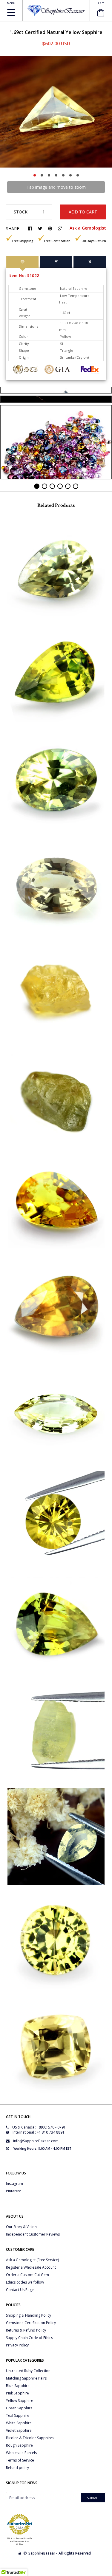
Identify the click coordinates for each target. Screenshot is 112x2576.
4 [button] (56, 175)
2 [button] (42, 175)
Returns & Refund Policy (26, 2330)
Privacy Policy (17, 2345)
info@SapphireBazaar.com (36, 2141)
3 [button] (49, 175)
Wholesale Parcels (21, 2453)
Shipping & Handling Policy (29, 2315)
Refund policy (17, 2468)
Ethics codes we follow (25, 2282)
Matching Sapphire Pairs (26, 2378)
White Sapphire (19, 2423)
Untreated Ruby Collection (28, 2371)
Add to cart (83, 212)
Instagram (14, 2184)
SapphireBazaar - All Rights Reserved (60, 2553)
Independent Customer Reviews (33, 2234)
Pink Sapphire (17, 2393)
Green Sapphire (19, 2408)
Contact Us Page (20, 2290)
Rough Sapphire (19, 2445)
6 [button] (70, 175)
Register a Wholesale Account (31, 2267)
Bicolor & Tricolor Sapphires (30, 2438)
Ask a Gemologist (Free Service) (32, 2260)
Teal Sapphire (18, 2415)
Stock (21, 212)
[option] (56, 112)
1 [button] (35, 175)
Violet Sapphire (19, 2430)
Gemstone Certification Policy (31, 2323)
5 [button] (63, 175)
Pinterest (13, 2191)
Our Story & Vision (21, 2227)
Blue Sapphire (18, 2386)
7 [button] (78, 175)
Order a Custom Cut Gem (27, 2275)
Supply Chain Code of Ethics (29, 2338)
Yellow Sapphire (20, 2401)
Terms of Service (20, 2460)
